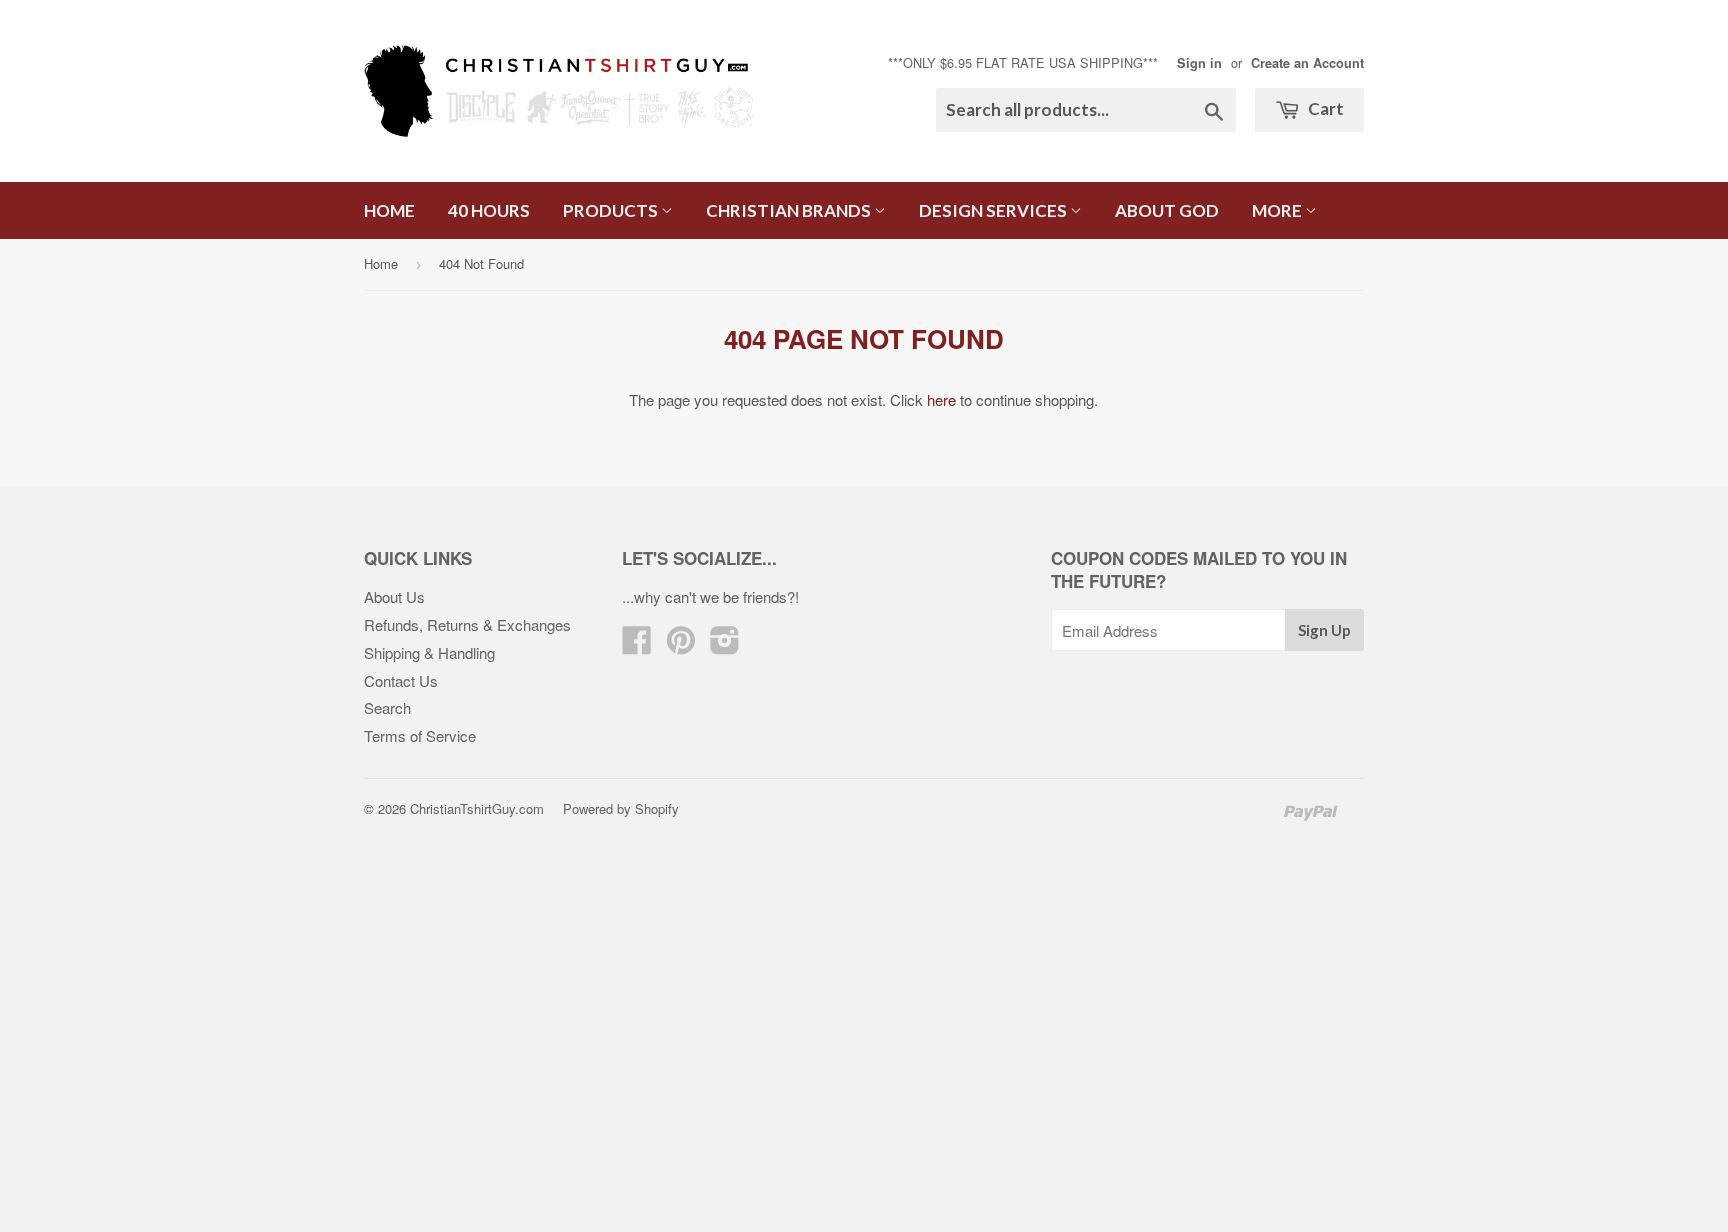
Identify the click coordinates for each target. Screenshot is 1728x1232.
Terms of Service (420, 735)
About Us (394, 596)
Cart (1324, 108)
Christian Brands (790, 210)
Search (387, 707)
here (941, 399)
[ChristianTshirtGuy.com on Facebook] (637, 645)
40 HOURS (489, 210)
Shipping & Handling (429, 652)
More (1278, 210)
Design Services (994, 210)
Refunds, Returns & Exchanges (467, 624)
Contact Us (401, 680)
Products (612, 210)
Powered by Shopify (621, 808)
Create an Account (1307, 63)
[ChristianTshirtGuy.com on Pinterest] (681, 645)
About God (1167, 210)
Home (389, 210)
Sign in (1199, 63)
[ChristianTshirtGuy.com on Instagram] (725, 645)
